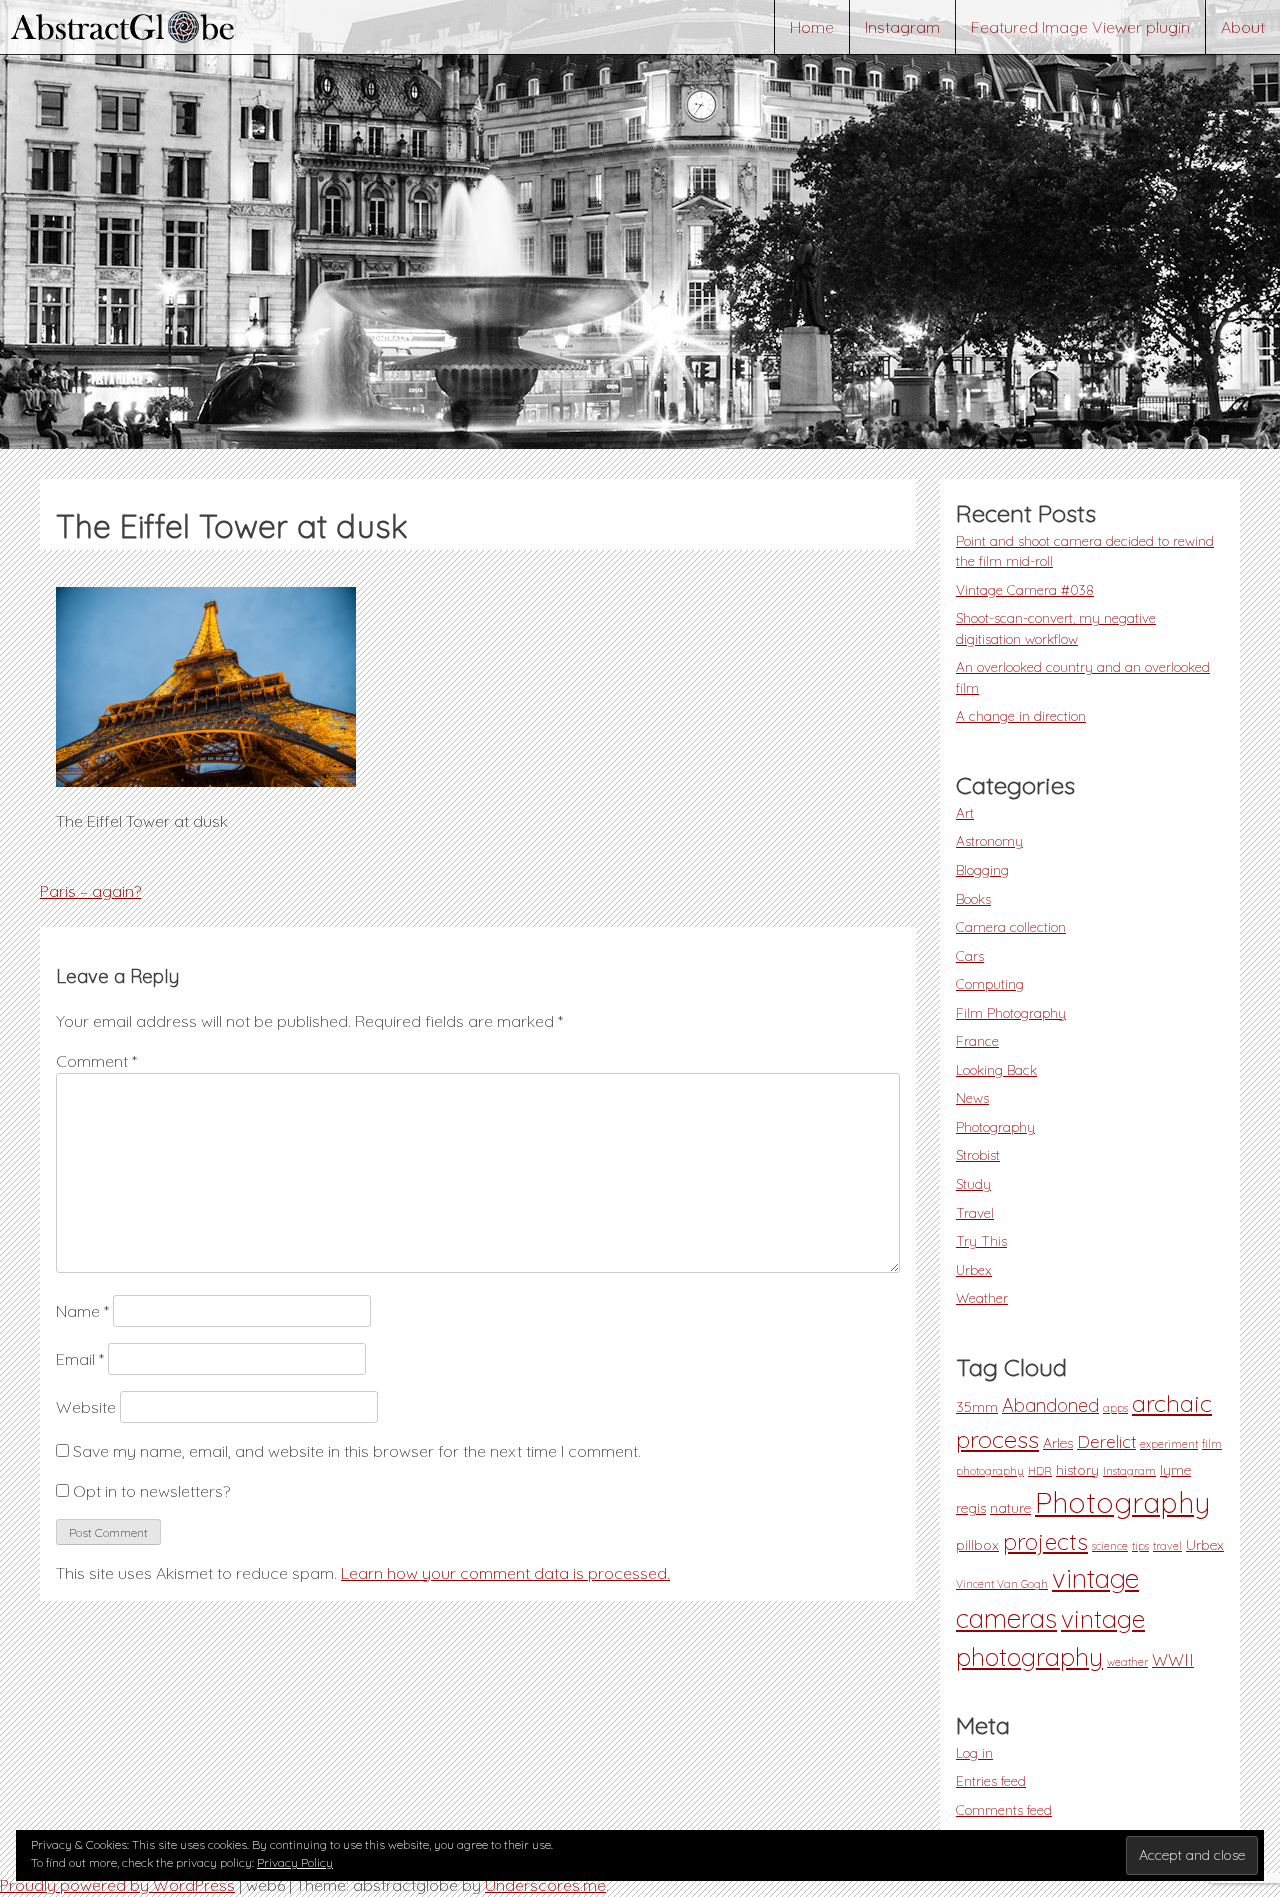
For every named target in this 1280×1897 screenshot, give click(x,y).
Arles (1058, 1443)
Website (86, 1407)
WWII (1173, 1660)
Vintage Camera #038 (1025, 589)
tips (1140, 1546)
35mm (977, 1407)
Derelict (1106, 1442)
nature (1010, 1508)
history (1077, 1470)
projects (1045, 1541)
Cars (970, 955)
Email (80, 1359)
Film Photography (1011, 1012)
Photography (995, 1126)
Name (82, 1311)
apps (1115, 1408)
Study (973, 1183)
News (972, 1097)
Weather (982, 1297)
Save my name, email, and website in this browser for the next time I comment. (357, 1451)
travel (1167, 1546)
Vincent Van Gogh (1002, 1584)
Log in (974, 1752)
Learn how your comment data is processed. (505, 1573)
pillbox (977, 1545)
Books (973, 898)
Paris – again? (90, 891)
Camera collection (1011, 926)
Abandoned (1050, 1405)
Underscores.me (545, 1885)
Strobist (978, 1154)
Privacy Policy (295, 1862)
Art (965, 812)
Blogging (982, 869)
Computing (990, 983)
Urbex (974, 1269)
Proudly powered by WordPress (117, 1885)
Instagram (902, 27)
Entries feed (991, 1780)
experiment (1169, 1444)
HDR (1040, 1471)
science (1110, 1546)
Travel (975, 1212)
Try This (981, 1240)
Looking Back (996, 1069)
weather (1127, 1662)
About (1243, 27)
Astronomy (989, 840)
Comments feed (1004, 1809)
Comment (96, 1061)
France (977, 1040)
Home (812, 27)
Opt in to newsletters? (149, 1491)
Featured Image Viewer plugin (1080, 27)
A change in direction (1021, 715)
